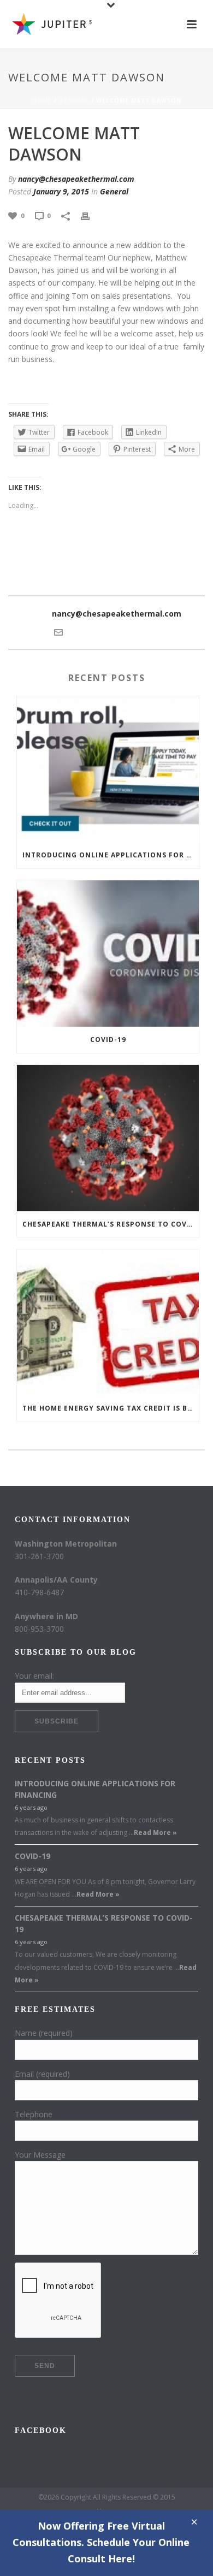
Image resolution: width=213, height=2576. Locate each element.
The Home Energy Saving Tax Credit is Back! (111, 1408)
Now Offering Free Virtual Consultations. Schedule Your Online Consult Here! (101, 2542)
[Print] (91, 215)
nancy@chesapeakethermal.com (76, 179)
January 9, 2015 (61, 191)
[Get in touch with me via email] (58, 632)
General (74, 100)
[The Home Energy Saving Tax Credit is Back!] (108, 1323)
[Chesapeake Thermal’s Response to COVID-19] (108, 1138)
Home (42, 100)
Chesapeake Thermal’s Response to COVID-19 (111, 1224)
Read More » (155, 1832)
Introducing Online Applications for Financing (111, 855)
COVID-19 (108, 1040)
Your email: (34, 1676)
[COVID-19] (108, 954)
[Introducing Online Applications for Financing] (108, 769)
